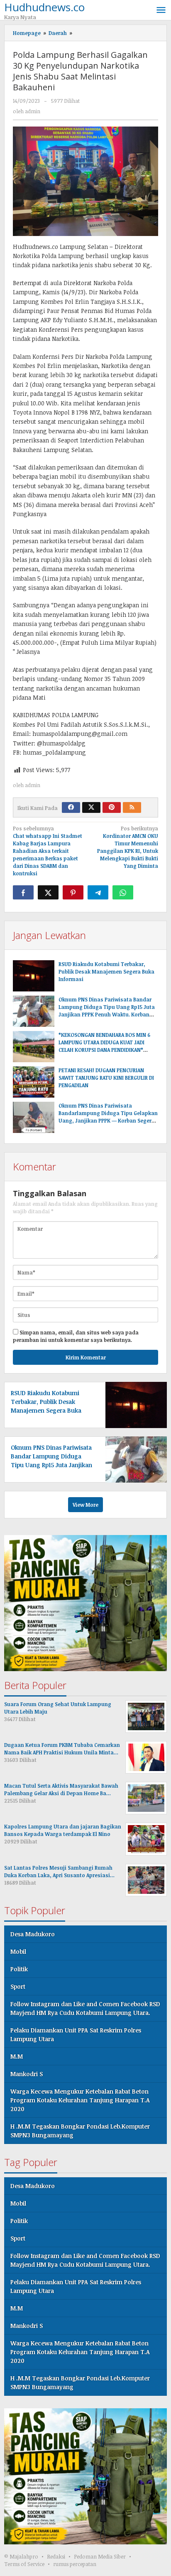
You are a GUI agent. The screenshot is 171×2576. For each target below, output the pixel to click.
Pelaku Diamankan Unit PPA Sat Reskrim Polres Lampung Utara (76, 2034)
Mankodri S (27, 2074)
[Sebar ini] (23, 892)
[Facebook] (71, 807)
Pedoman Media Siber (100, 2556)
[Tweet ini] (48, 892)
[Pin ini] (73, 892)
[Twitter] (91, 807)
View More (85, 1505)
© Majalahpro (21, 2556)
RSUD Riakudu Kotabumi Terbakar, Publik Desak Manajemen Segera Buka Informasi (106, 971)
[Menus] (161, 10)
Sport (18, 1986)
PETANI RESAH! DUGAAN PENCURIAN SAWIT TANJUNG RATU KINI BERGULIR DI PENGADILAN (106, 1078)
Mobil (18, 1951)
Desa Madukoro (33, 1934)
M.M (17, 2056)
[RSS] (132, 807)
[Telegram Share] (98, 892)
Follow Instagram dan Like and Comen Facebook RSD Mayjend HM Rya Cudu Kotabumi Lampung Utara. (85, 2008)
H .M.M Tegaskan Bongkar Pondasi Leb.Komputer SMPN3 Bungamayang (80, 2131)
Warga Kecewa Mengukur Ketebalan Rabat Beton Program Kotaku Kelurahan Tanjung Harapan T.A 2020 (80, 2100)
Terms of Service (24, 2564)
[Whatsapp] (123, 892)
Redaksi (56, 2556)
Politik (19, 1969)
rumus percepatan (75, 2564)
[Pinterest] (112, 807)
